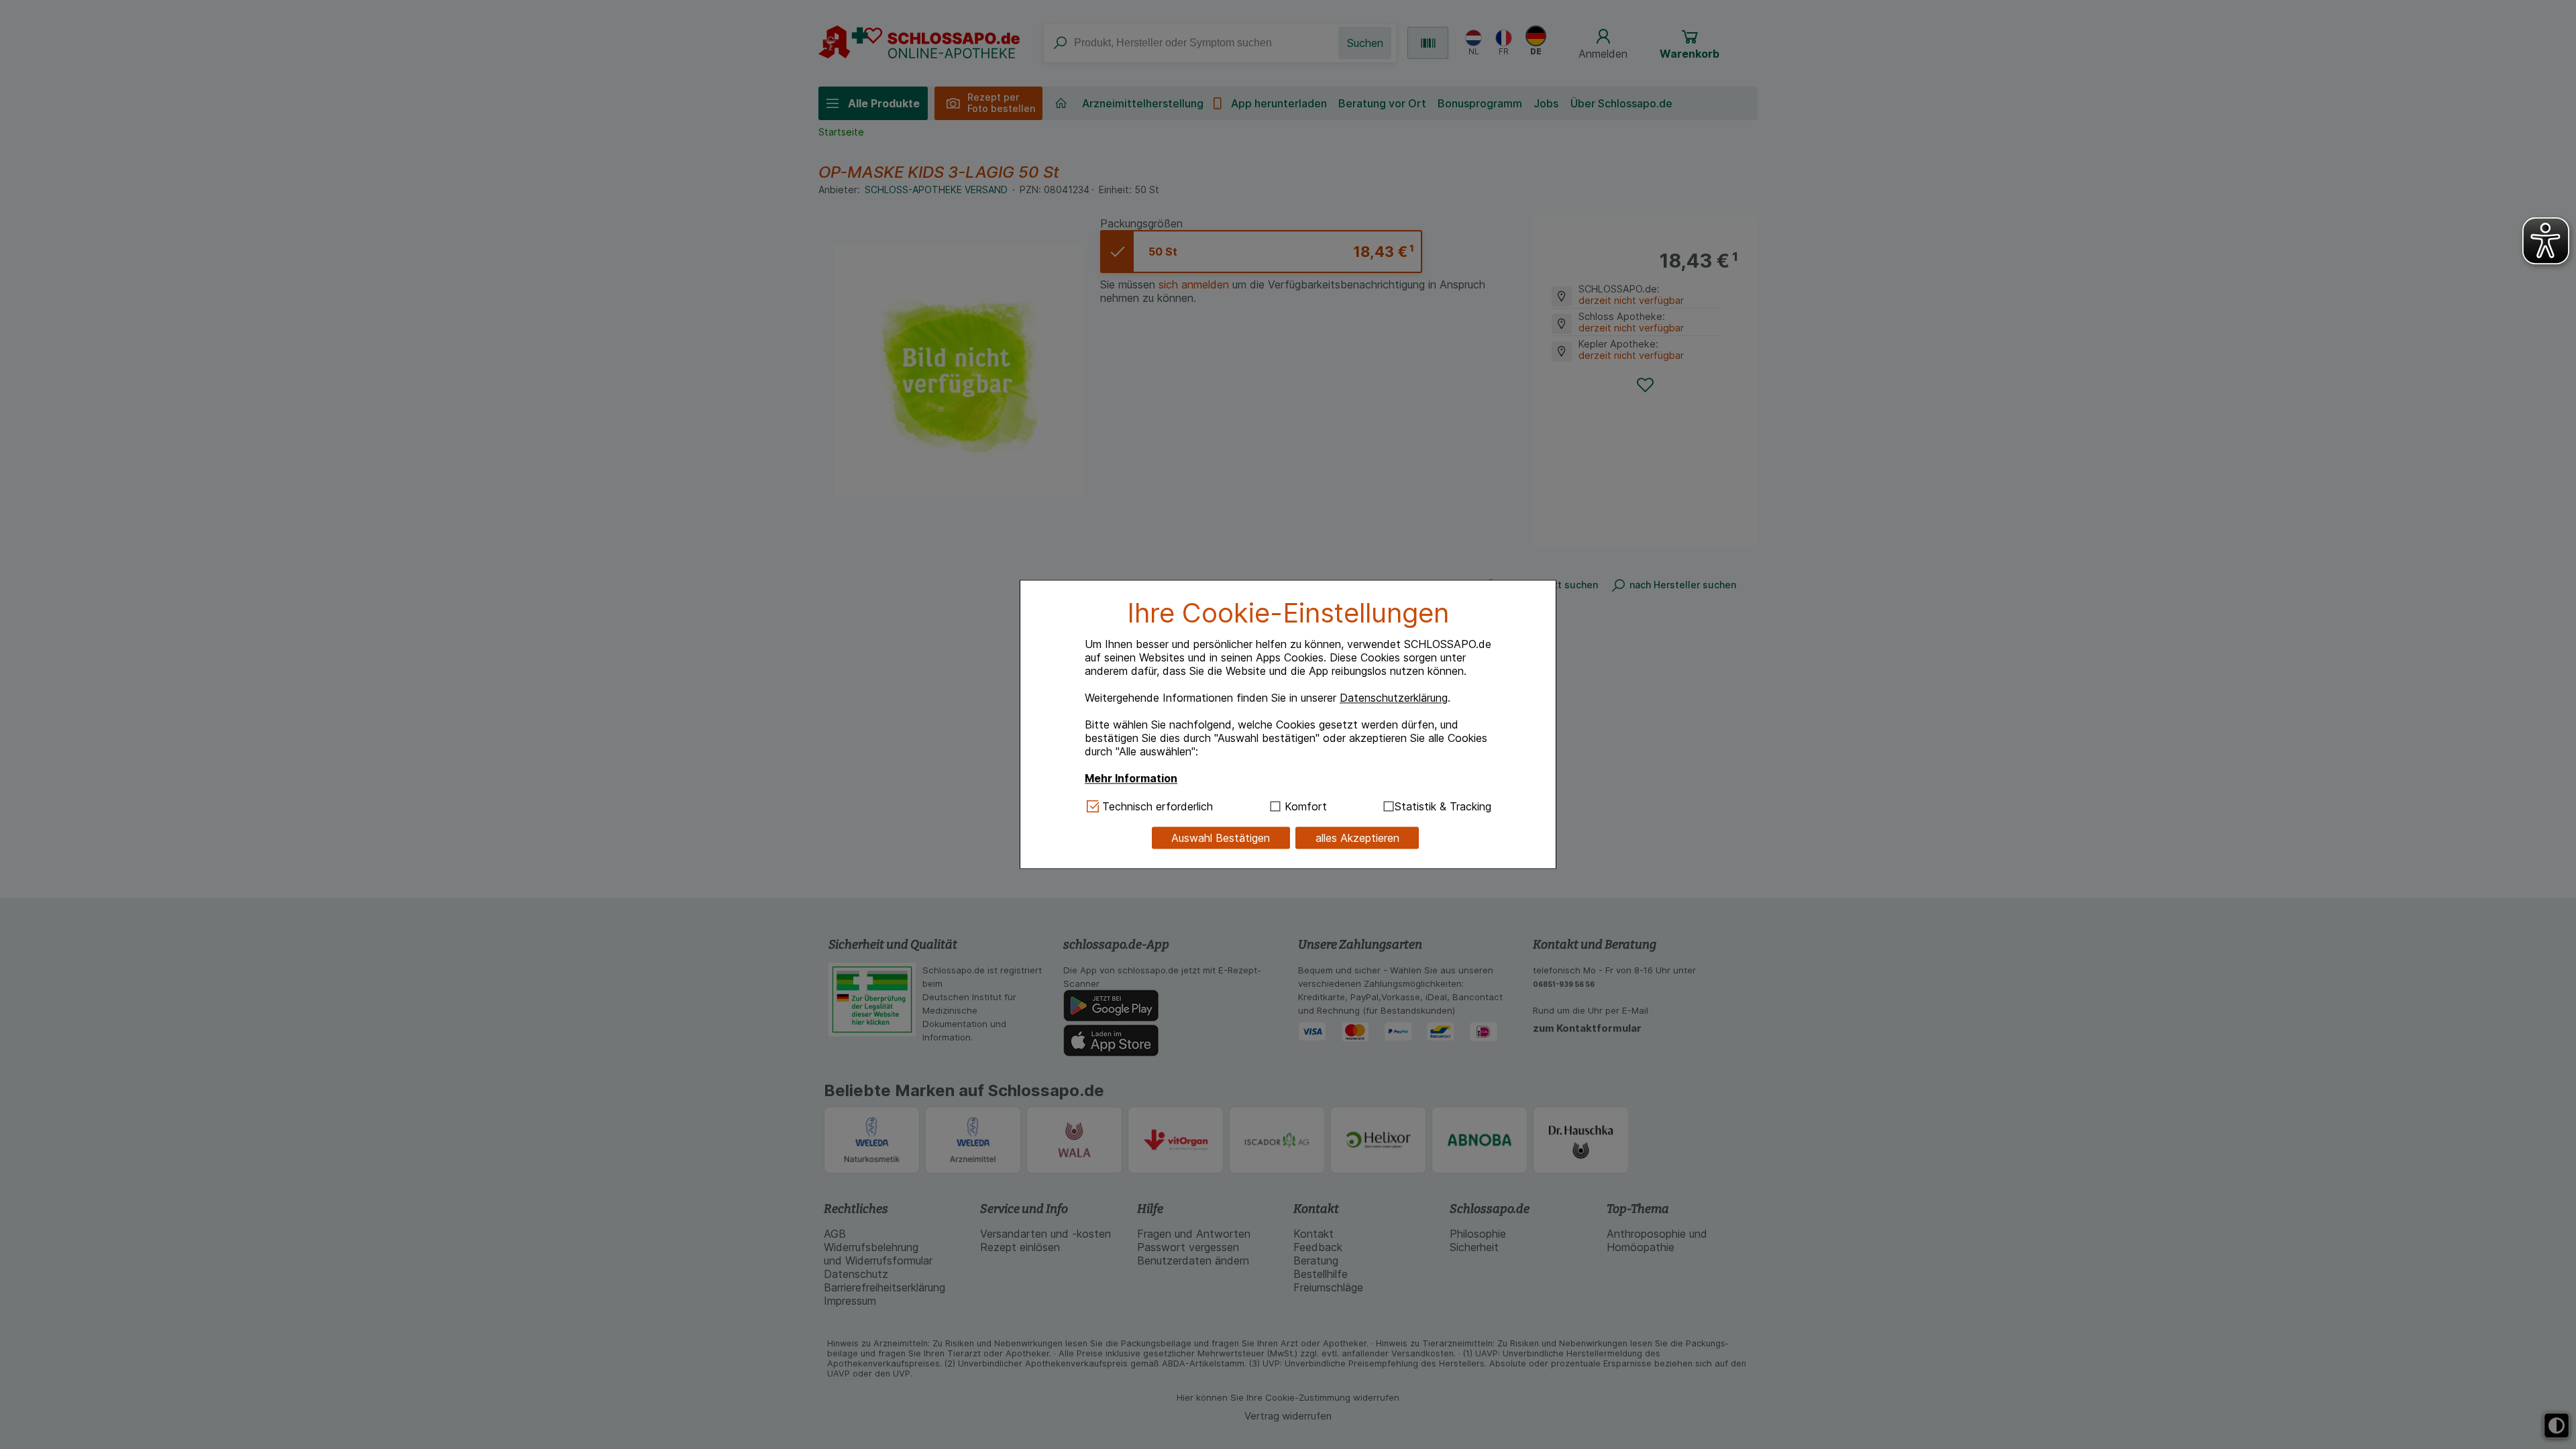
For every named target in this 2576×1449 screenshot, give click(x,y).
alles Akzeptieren (1357, 838)
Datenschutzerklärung (1394, 698)
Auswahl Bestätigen (1221, 838)
